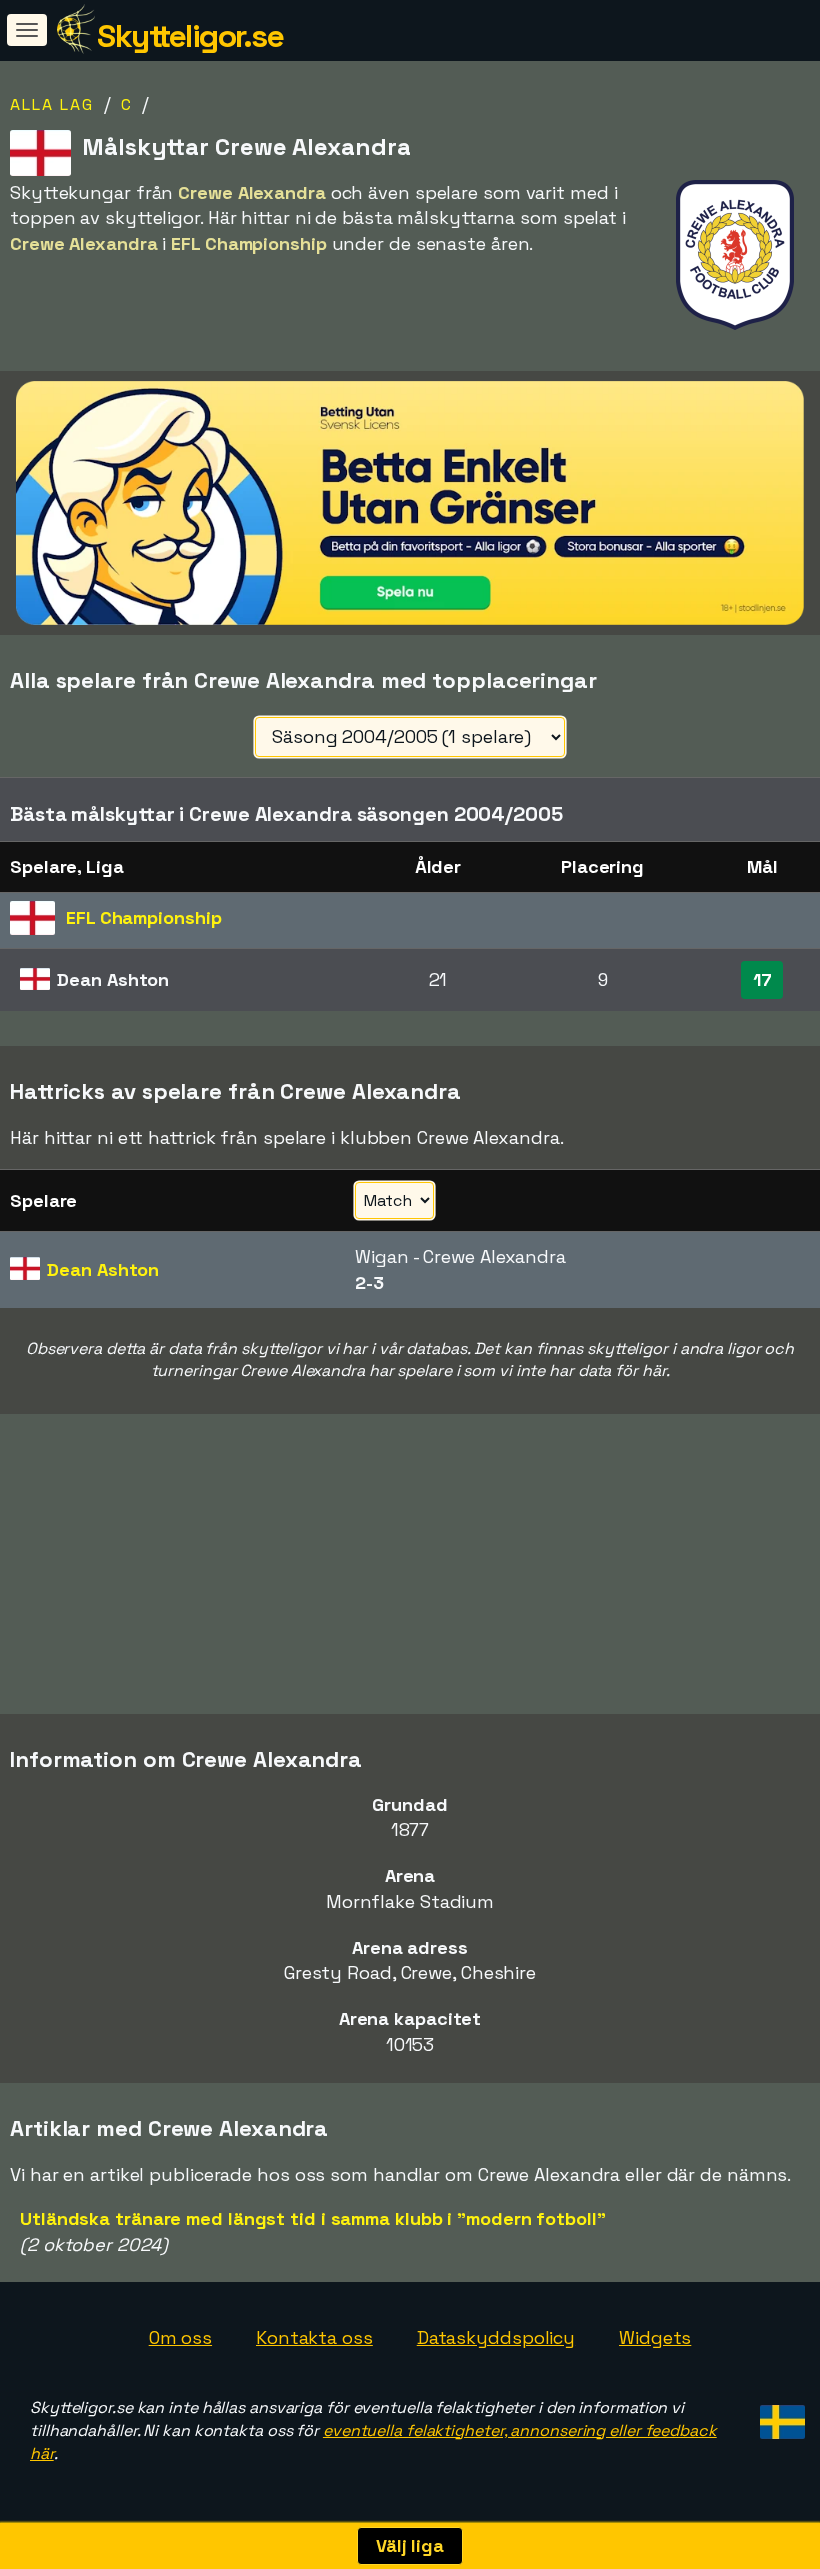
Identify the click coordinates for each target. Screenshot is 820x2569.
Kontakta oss (314, 2337)
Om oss (180, 2337)
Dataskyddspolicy (496, 2337)
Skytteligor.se (190, 36)
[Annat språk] (779, 2415)
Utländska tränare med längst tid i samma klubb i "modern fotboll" (313, 2218)
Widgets (655, 2337)
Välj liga (410, 2545)
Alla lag (52, 104)
